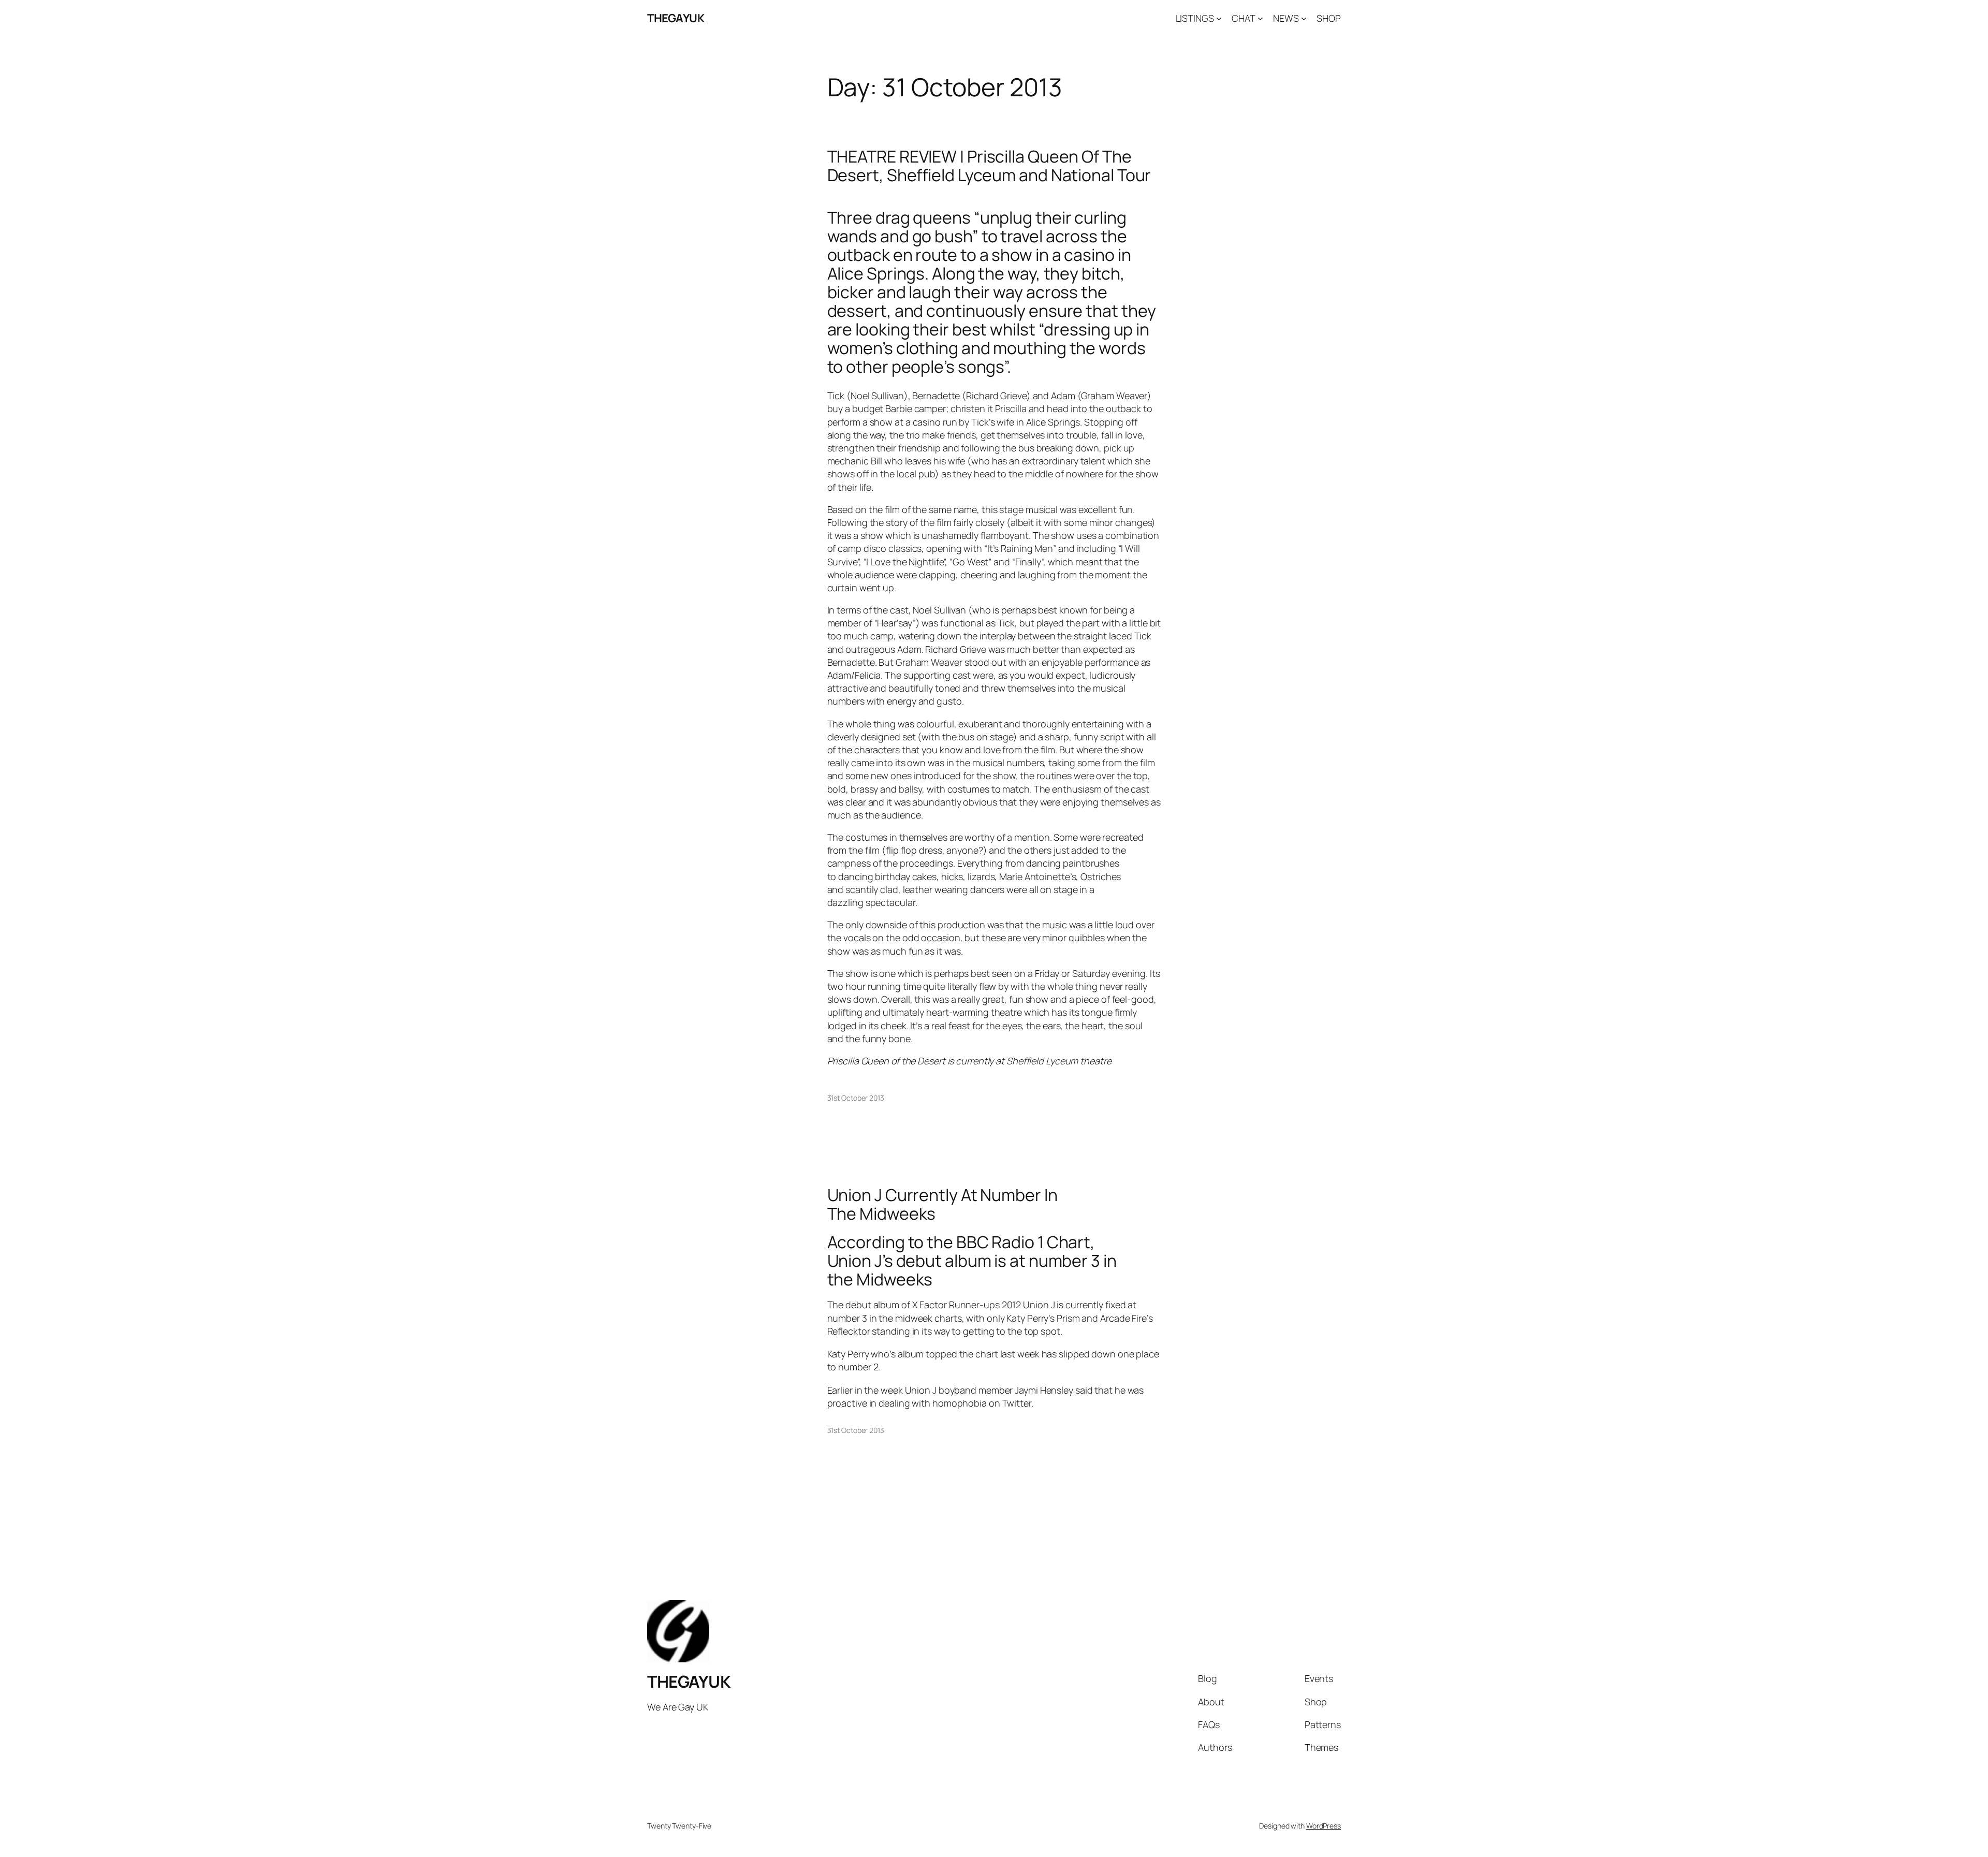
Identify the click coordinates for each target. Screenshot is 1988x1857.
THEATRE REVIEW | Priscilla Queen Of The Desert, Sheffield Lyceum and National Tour (989, 166)
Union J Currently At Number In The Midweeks (942, 1204)
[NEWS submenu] (1304, 18)
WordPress (1324, 1826)
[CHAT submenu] (1260, 18)
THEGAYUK (676, 18)
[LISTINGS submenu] (1219, 18)
